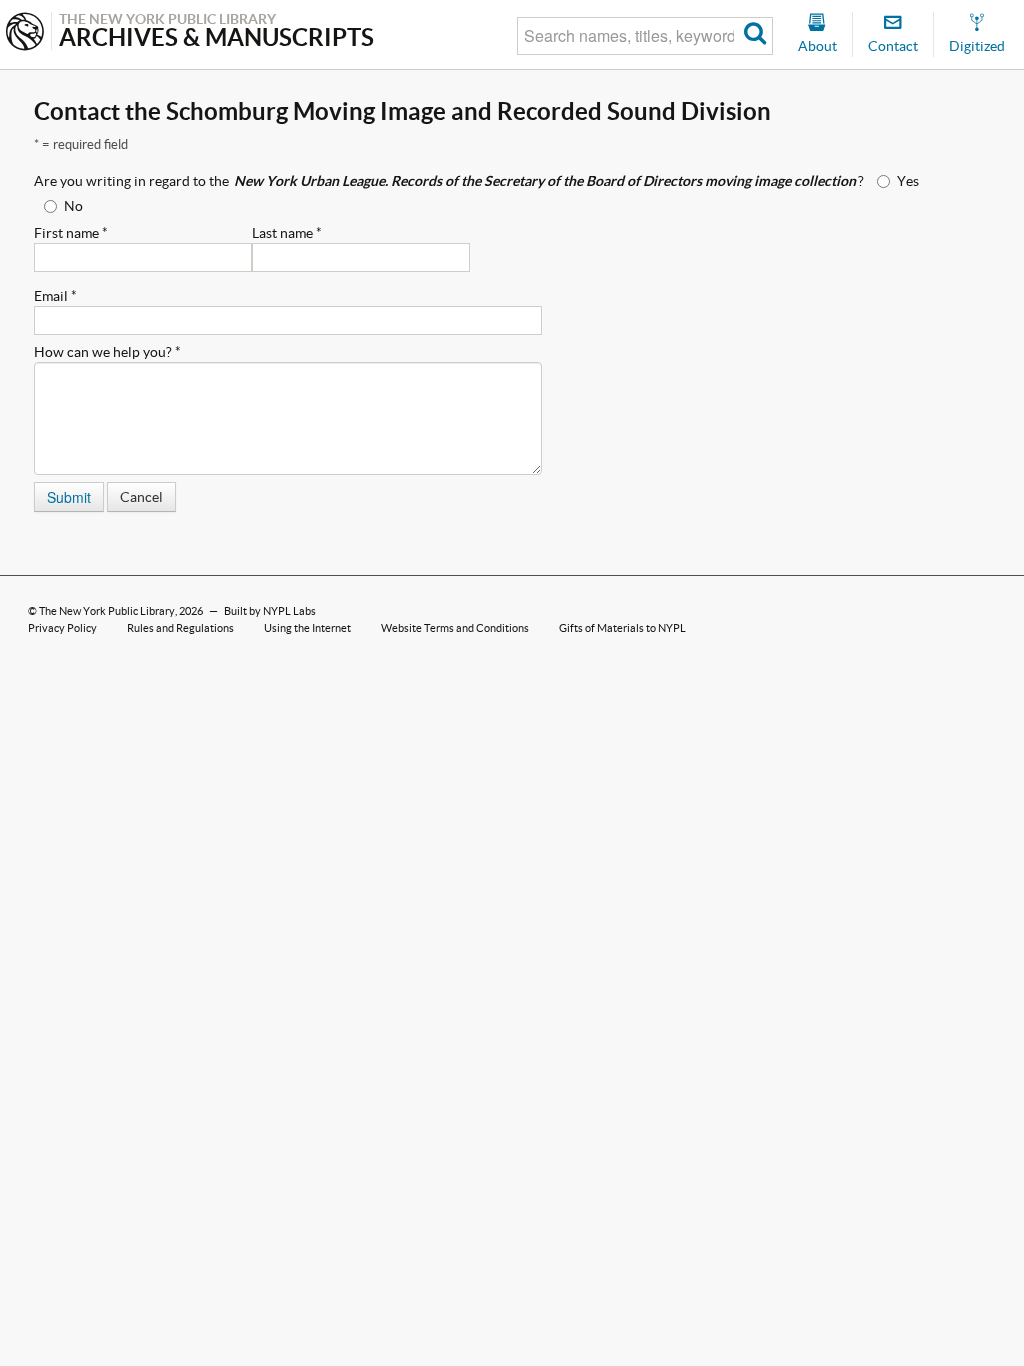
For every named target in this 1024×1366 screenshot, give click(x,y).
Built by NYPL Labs (270, 611)
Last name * (287, 233)
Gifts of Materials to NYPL (622, 628)
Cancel (141, 497)
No (73, 206)
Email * (55, 296)
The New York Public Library (107, 611)
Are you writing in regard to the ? (449, 181)
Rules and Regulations (180, 628)
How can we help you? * (107, 352)
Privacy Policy (62, 628)
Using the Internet (307, 628)
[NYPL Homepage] (25, 33)
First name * (71, 233)
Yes (908, 181)
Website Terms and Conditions (455, 628)
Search (755, 36)
